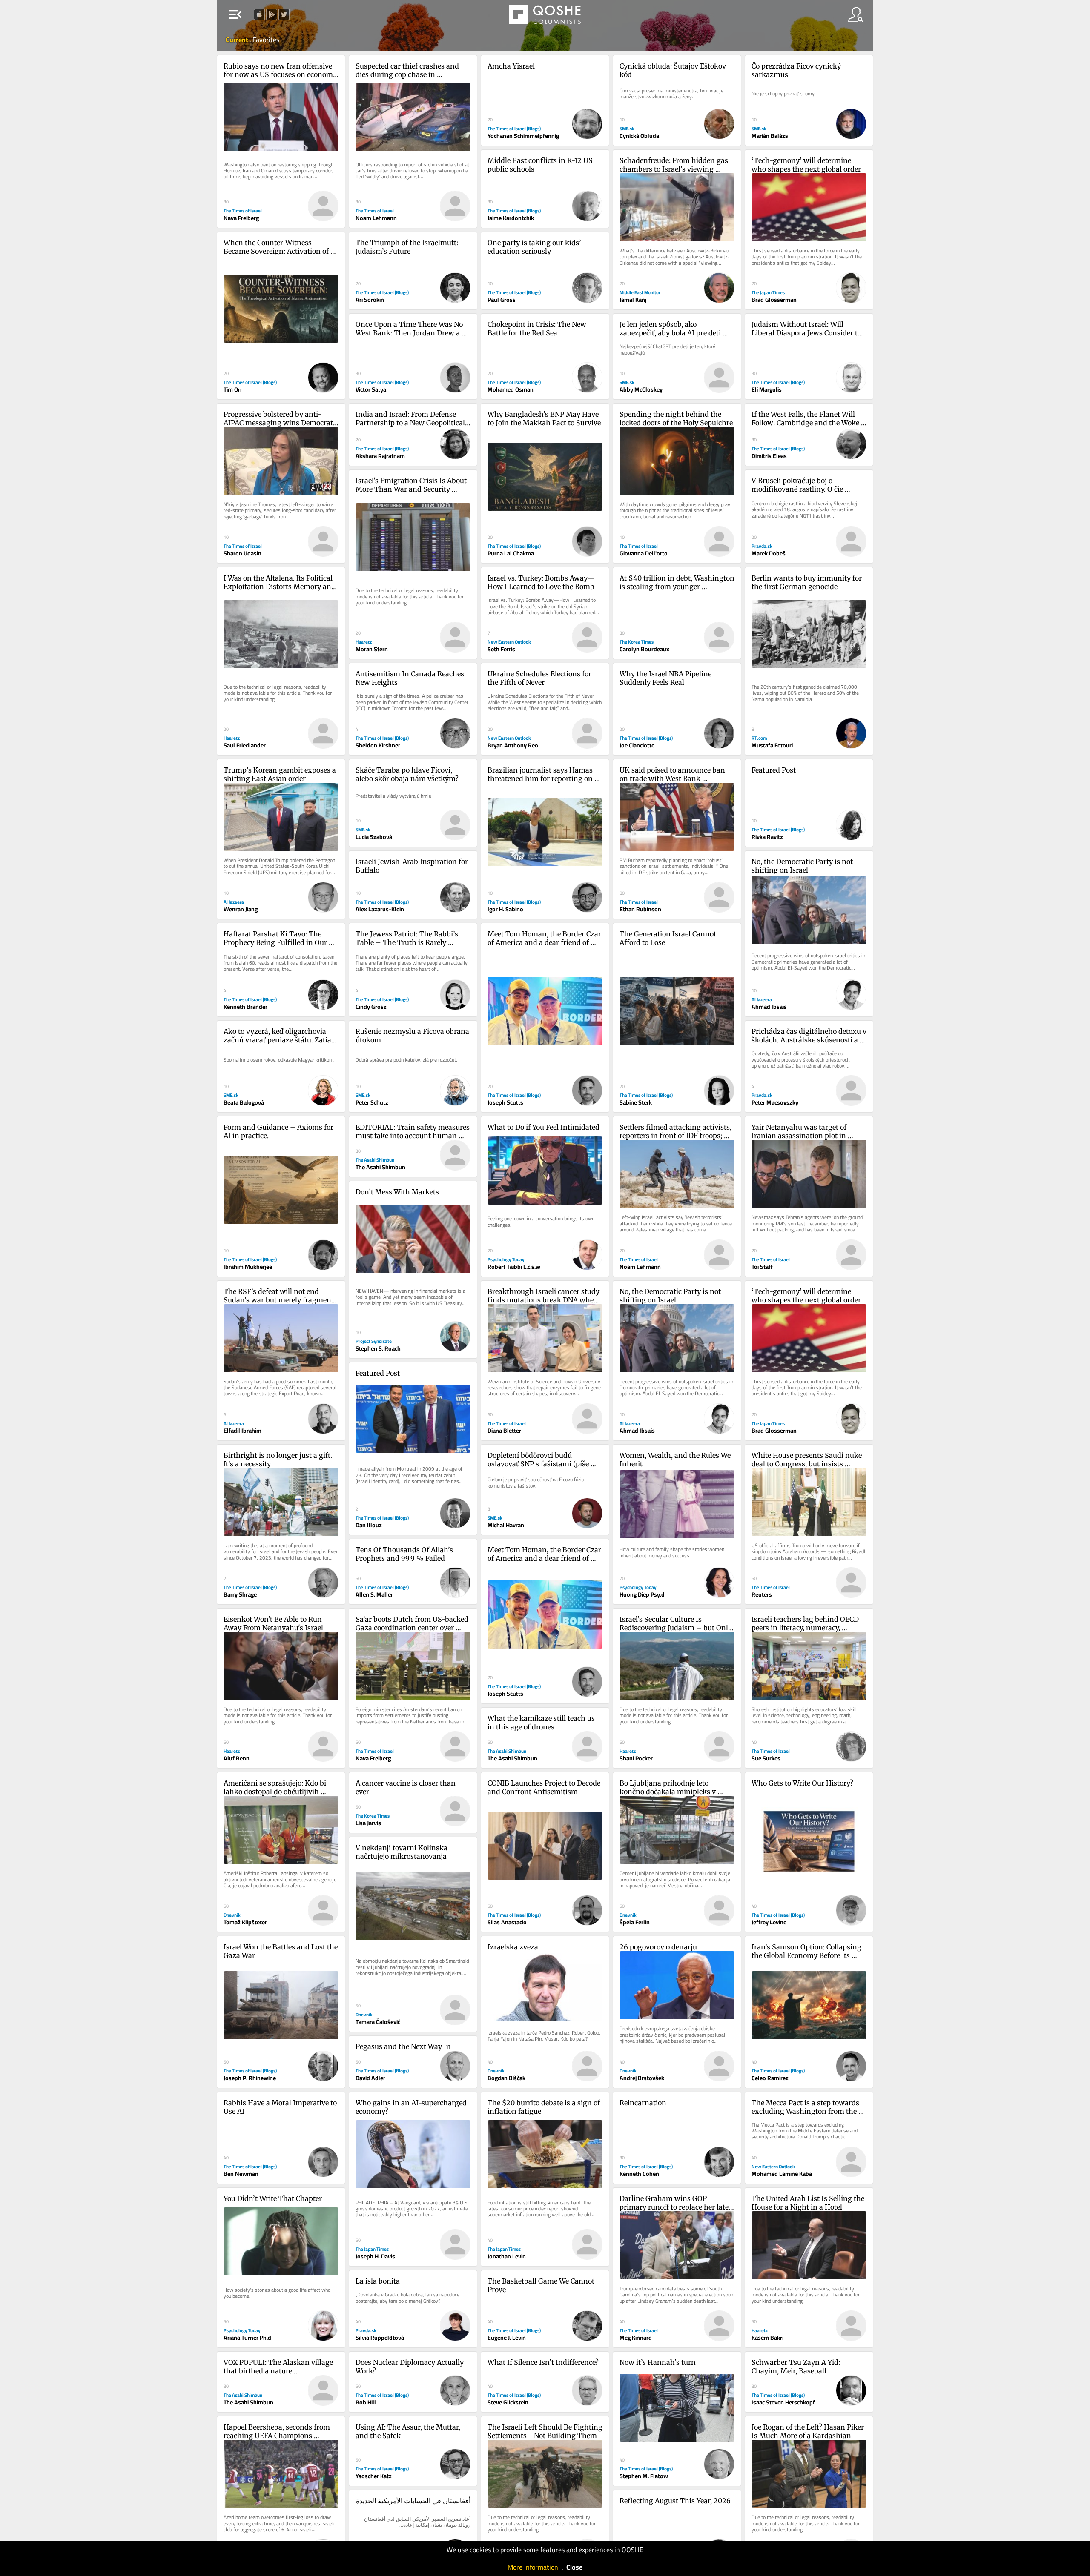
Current (238, 40)
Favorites (266, 40)
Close (574, 2567)
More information (533, 2567)
